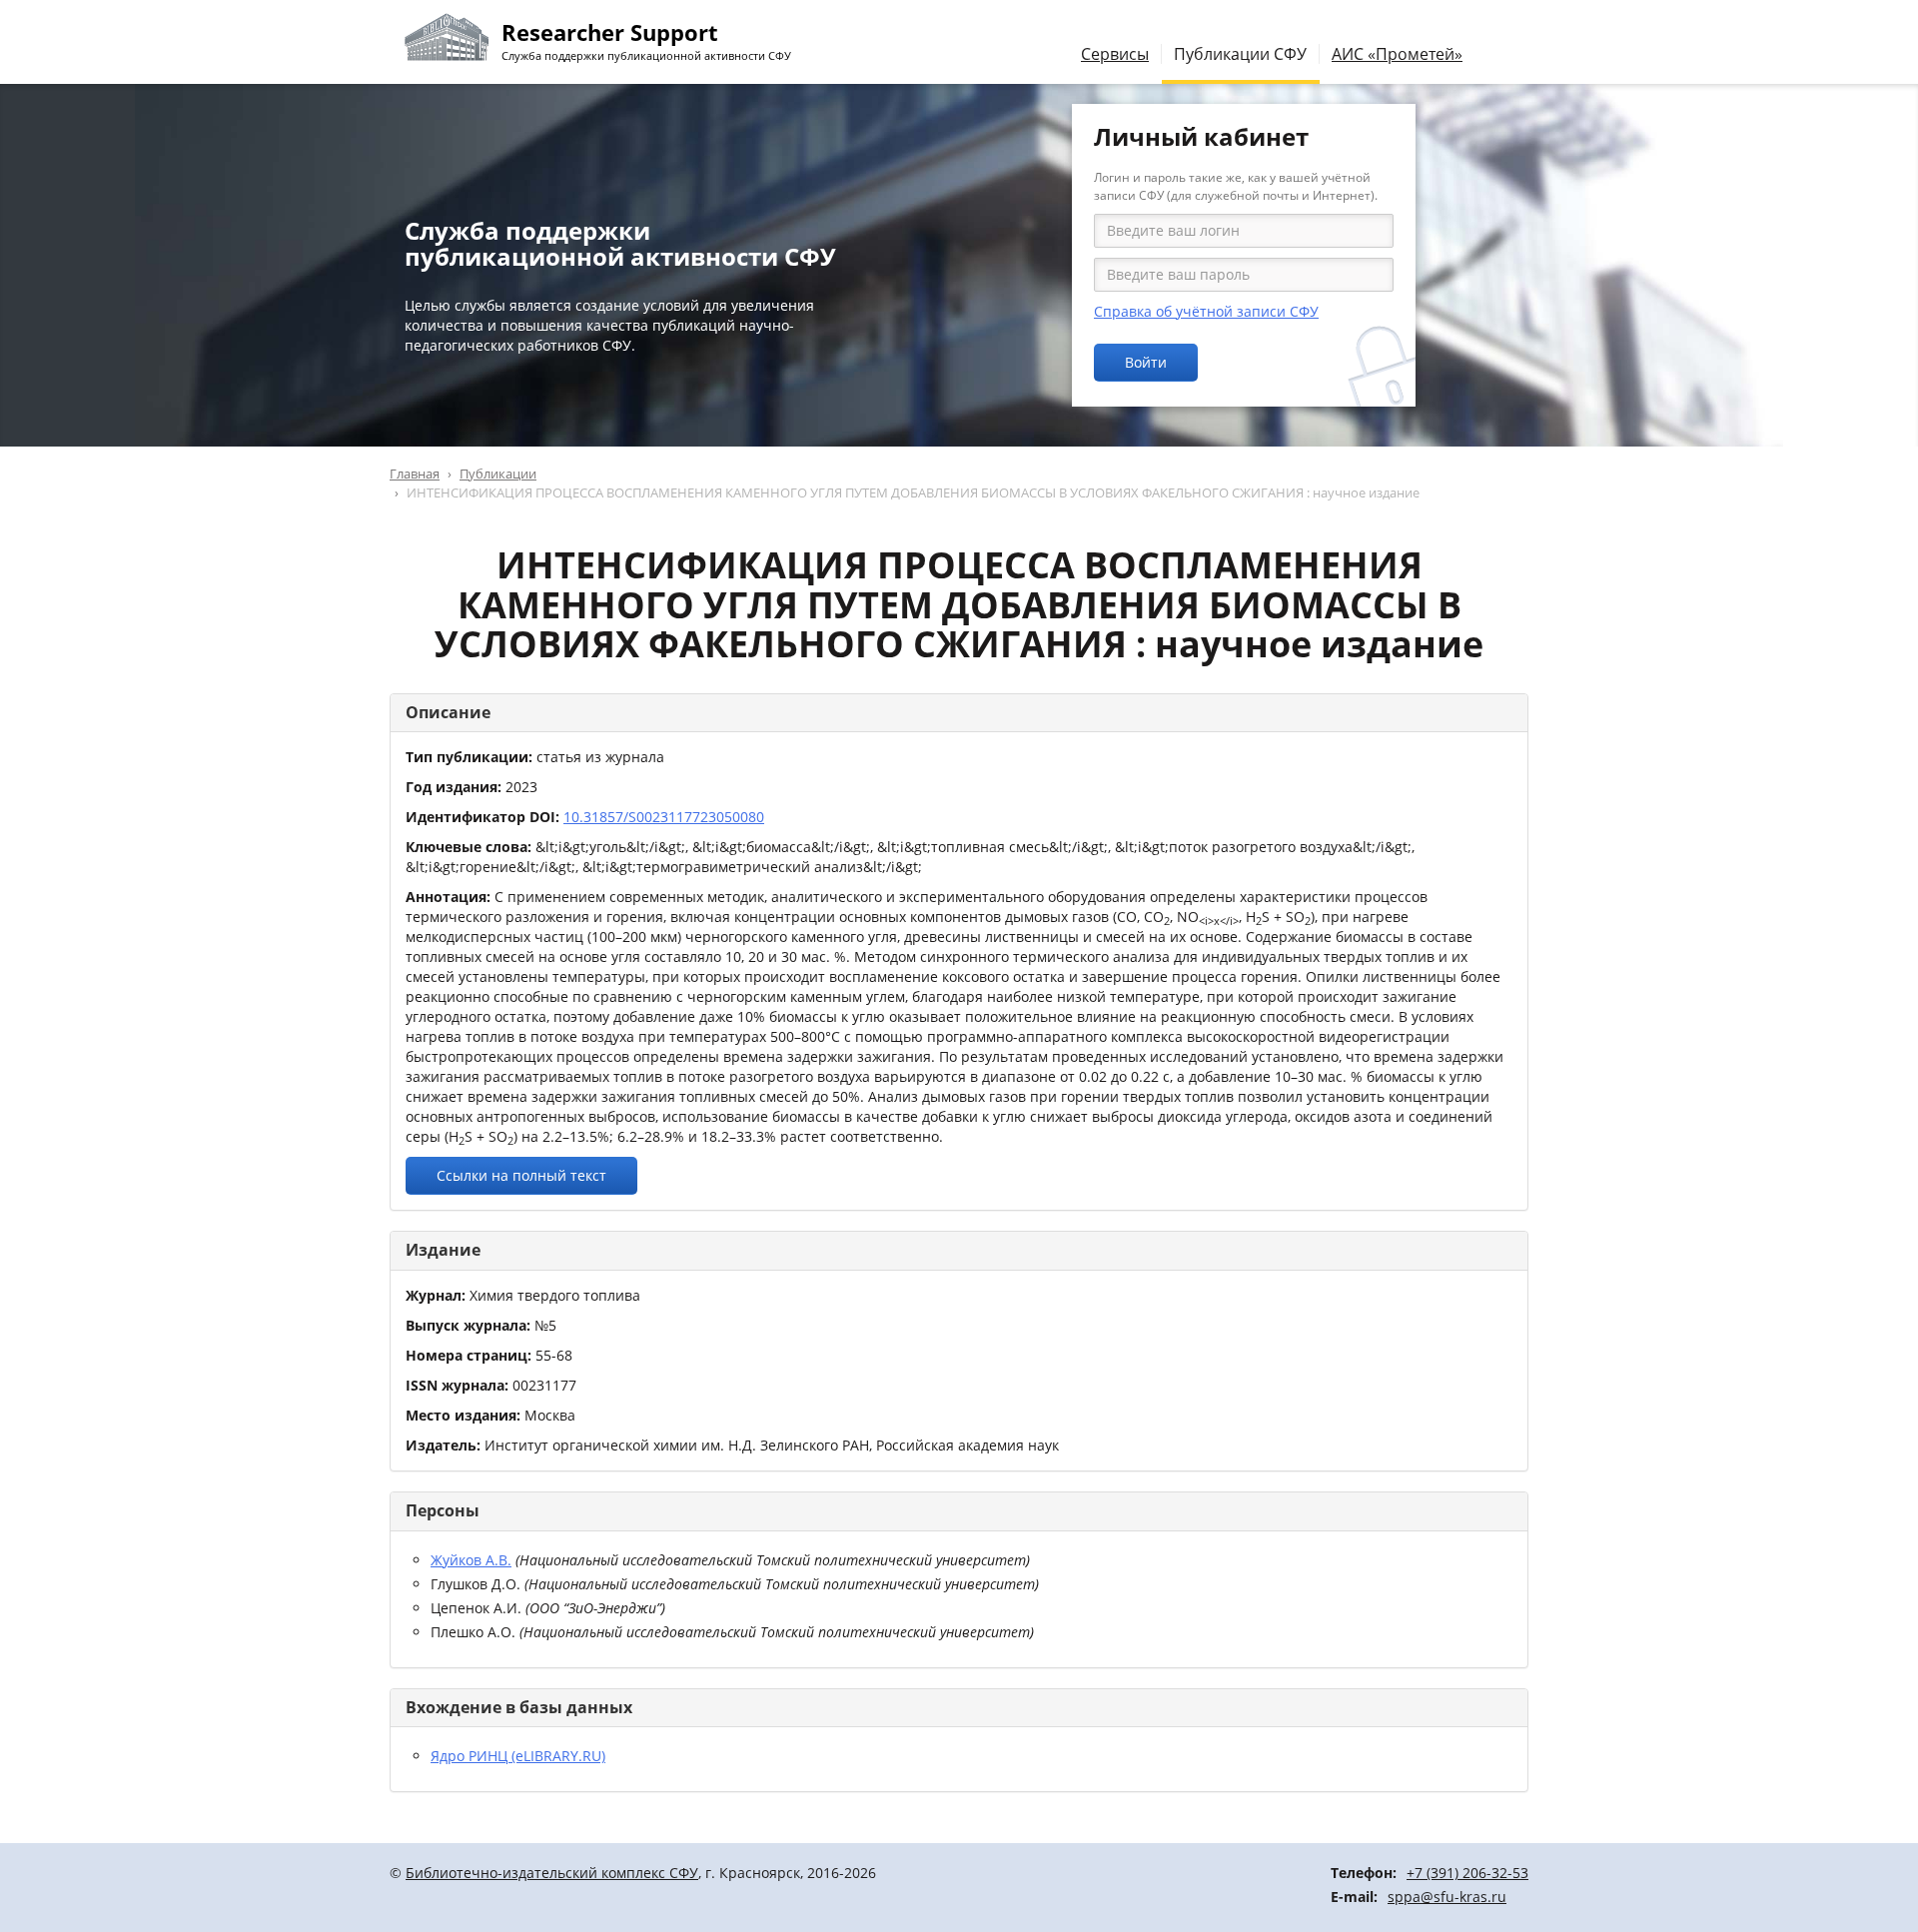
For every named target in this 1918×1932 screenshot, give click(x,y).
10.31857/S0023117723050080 (664, 817)
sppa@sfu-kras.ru (1447, 1897)
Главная (415, 474)
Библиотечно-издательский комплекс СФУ (552, 1873)
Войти (1146, 362)
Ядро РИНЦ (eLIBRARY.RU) (518, 1756)
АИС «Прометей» (1397, 54)
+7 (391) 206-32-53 (1467, 1873)
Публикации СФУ (1240, 54)
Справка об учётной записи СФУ (1206, 311)
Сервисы (1115, 54)
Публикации (498, 474)
